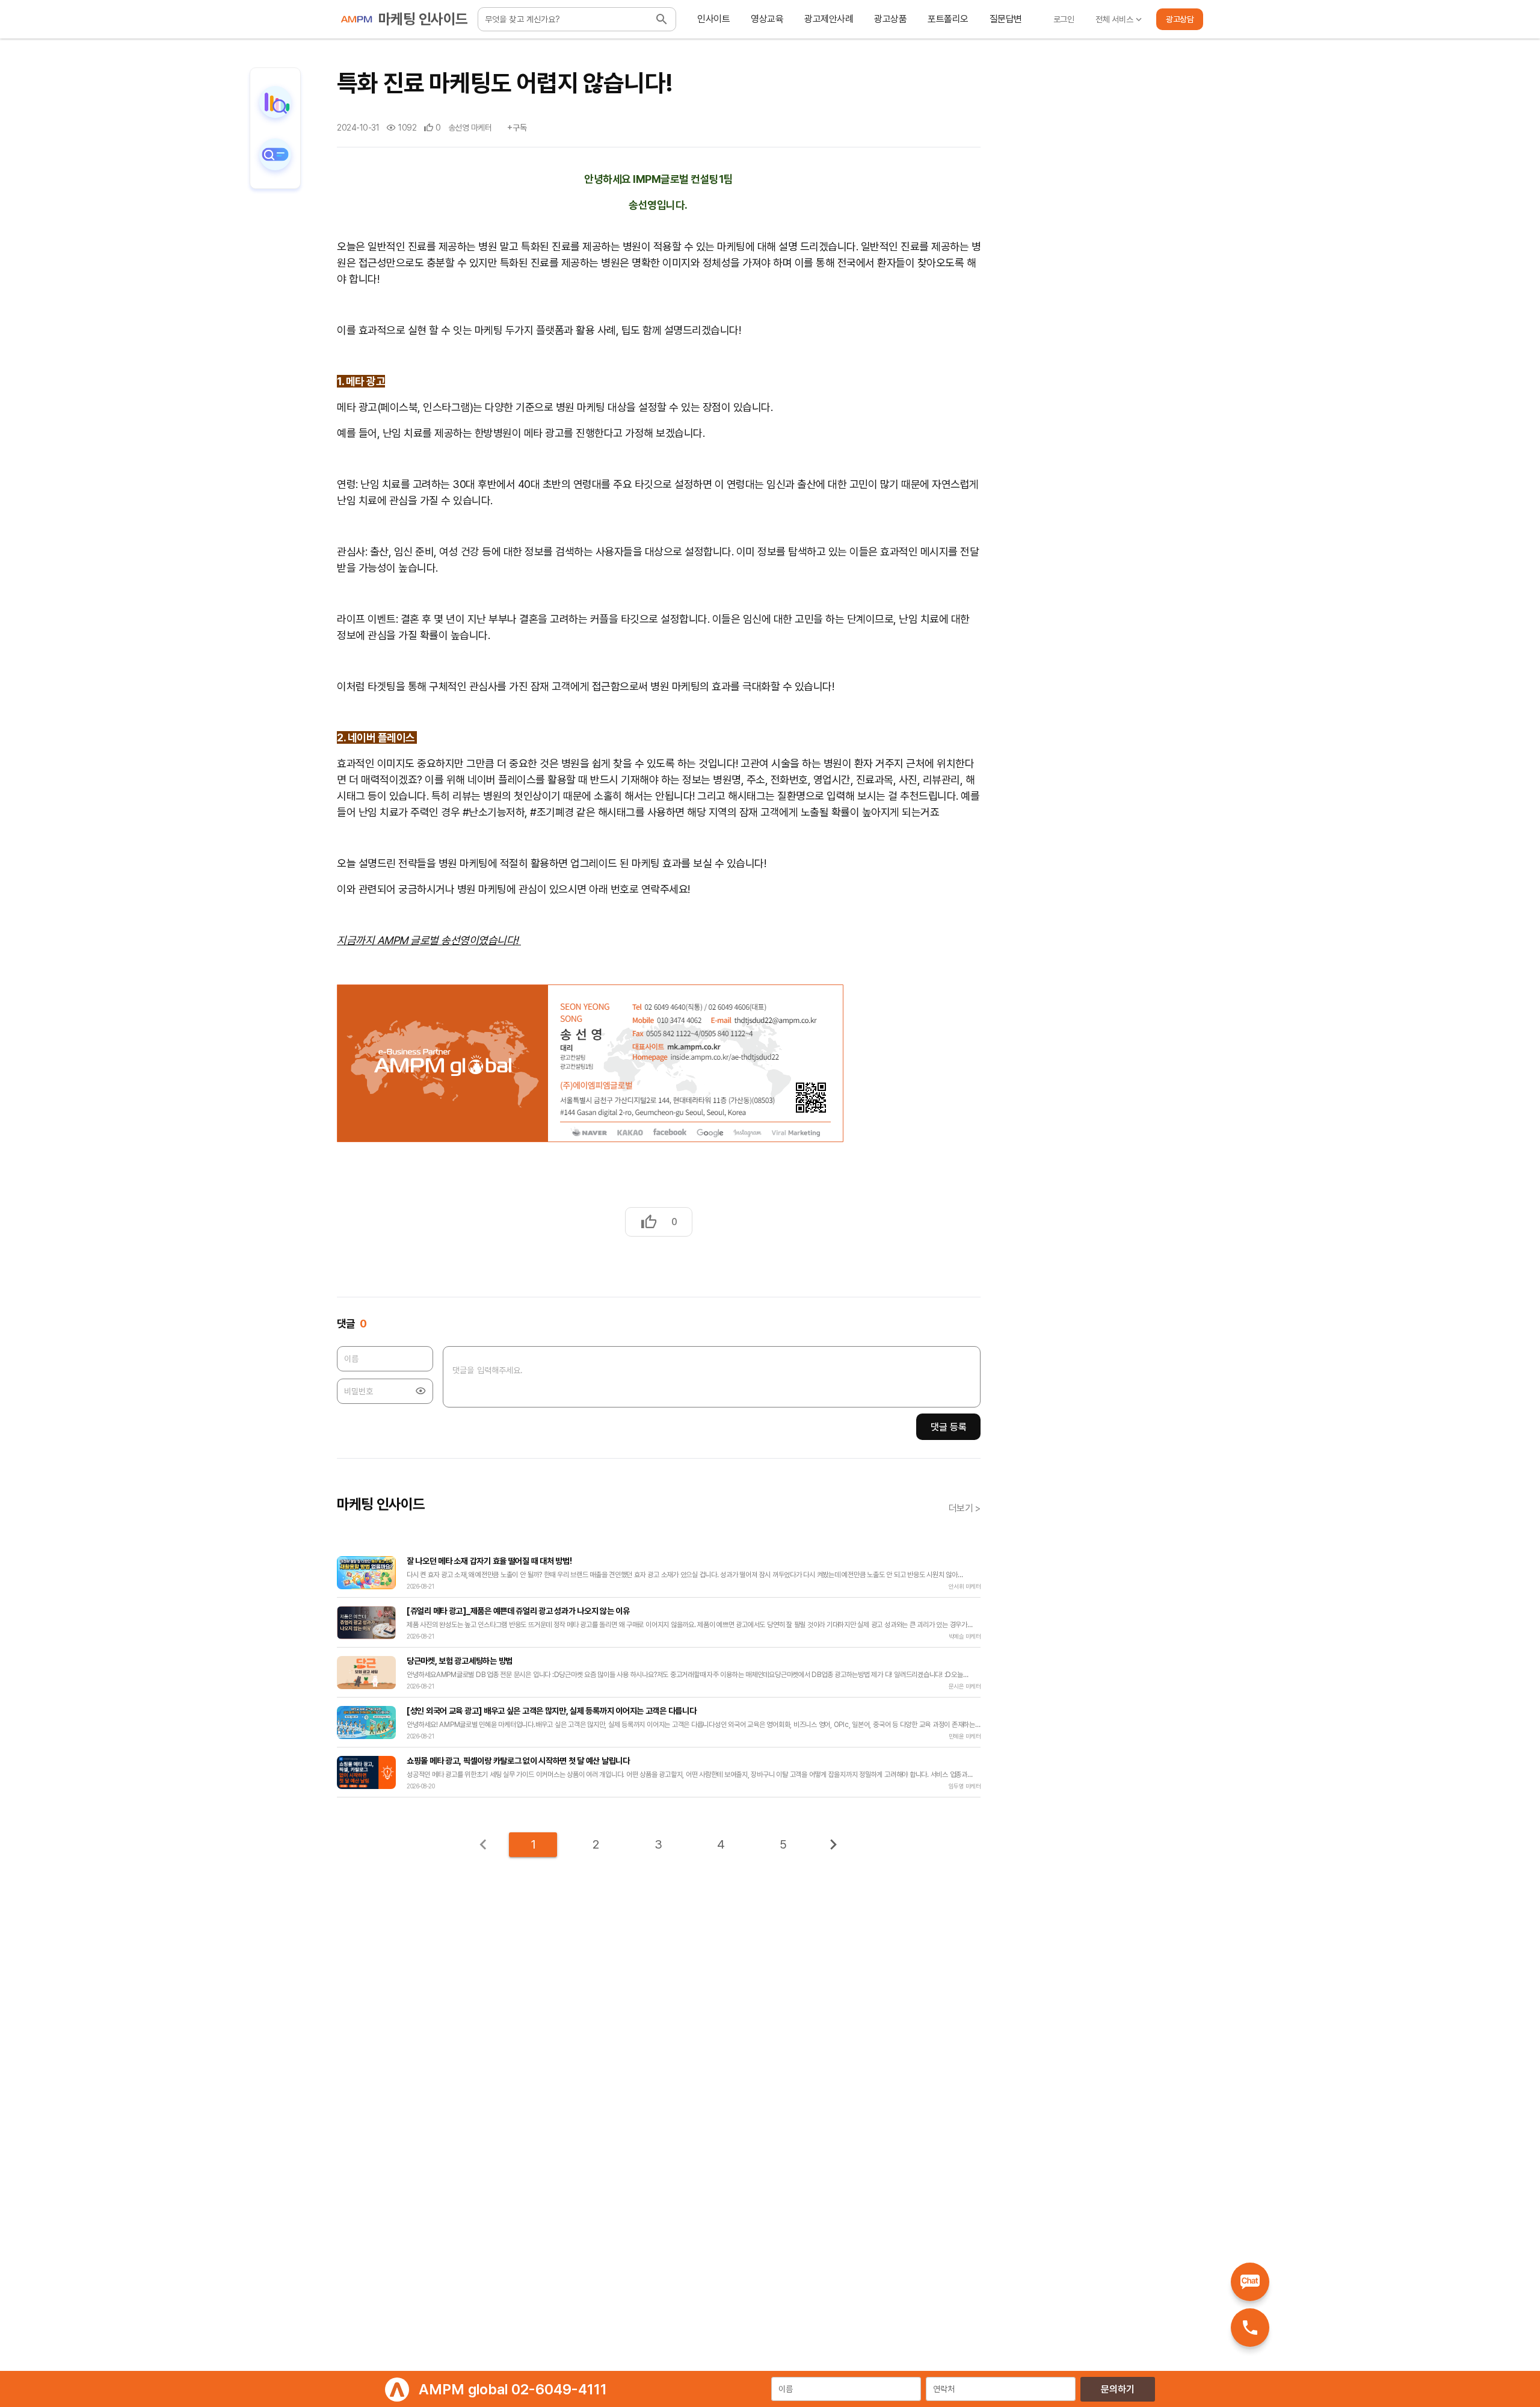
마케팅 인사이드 (423, 19)
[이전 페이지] (483, 1844)
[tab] (714, 19)
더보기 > (965, 1509)
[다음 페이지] (833, 1844)
